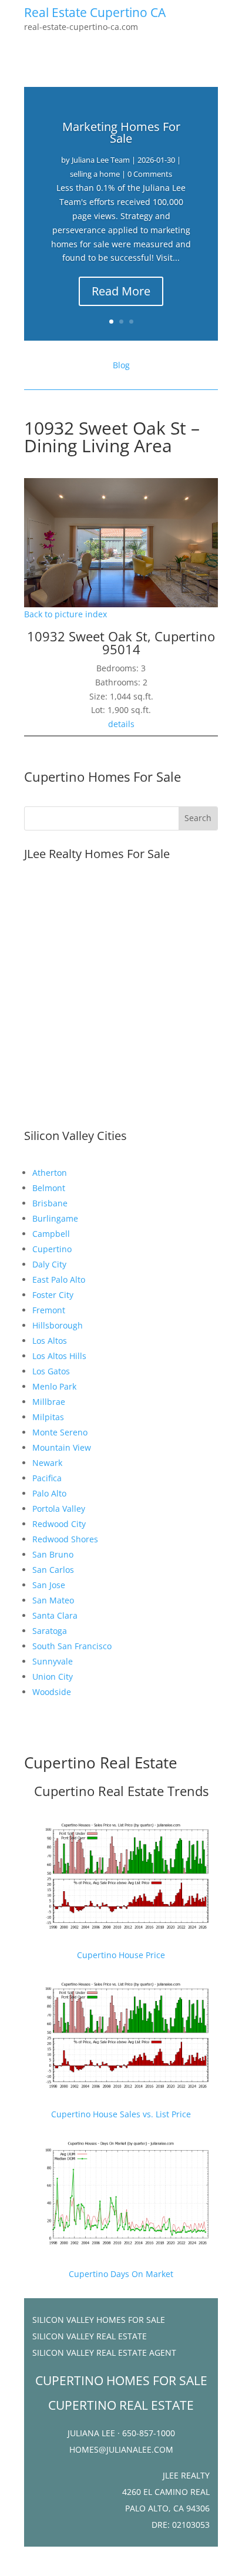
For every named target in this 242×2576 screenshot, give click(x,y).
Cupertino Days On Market (121, 2274)
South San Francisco (72, 1646)
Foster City (53, 1295)
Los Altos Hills (59, 1356)
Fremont (49, 1310)
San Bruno (53, 1554)
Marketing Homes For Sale (121, 132)
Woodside (52, 1692)
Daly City (49, 1264)
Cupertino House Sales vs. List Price (121, 2114)
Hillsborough (58, 1325)
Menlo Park (54, 1386)
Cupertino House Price (121, 1955)
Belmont (49, 1188)
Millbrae (49, 1402)
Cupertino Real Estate (101, 1763)
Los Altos (50, 1341)
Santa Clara (55, 1615)
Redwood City (59, 1524)
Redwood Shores (65, 1539)
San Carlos (53, 1570)
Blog (121, 365)
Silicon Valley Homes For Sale (99, 2320)
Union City (53, 1677)
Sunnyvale (53, 1661)
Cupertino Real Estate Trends (121, 1791)
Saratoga (50, 1631)
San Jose (49, 1585)
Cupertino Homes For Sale (102, 776)
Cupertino (52, 1249)
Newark (47, 1463)
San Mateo (53, 1600)
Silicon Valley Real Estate (90, 2336)
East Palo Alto (59, 1279)
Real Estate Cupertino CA (95, 12)
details (121, 724)
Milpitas (48, 1417)
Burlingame (55, 1218)
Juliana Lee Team (101, 160)
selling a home (95, 174)
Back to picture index (65, 614)
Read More (121, 291)
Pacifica (47, 1478)
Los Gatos (51, 1371)
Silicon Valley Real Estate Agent (104, 2353)
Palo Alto (49, 1493)
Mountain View (62, 1447)
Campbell (51, 1234)
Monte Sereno (60, 1432)
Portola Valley (59, 1509)
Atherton (50, 1173)
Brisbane (50, 1203)
